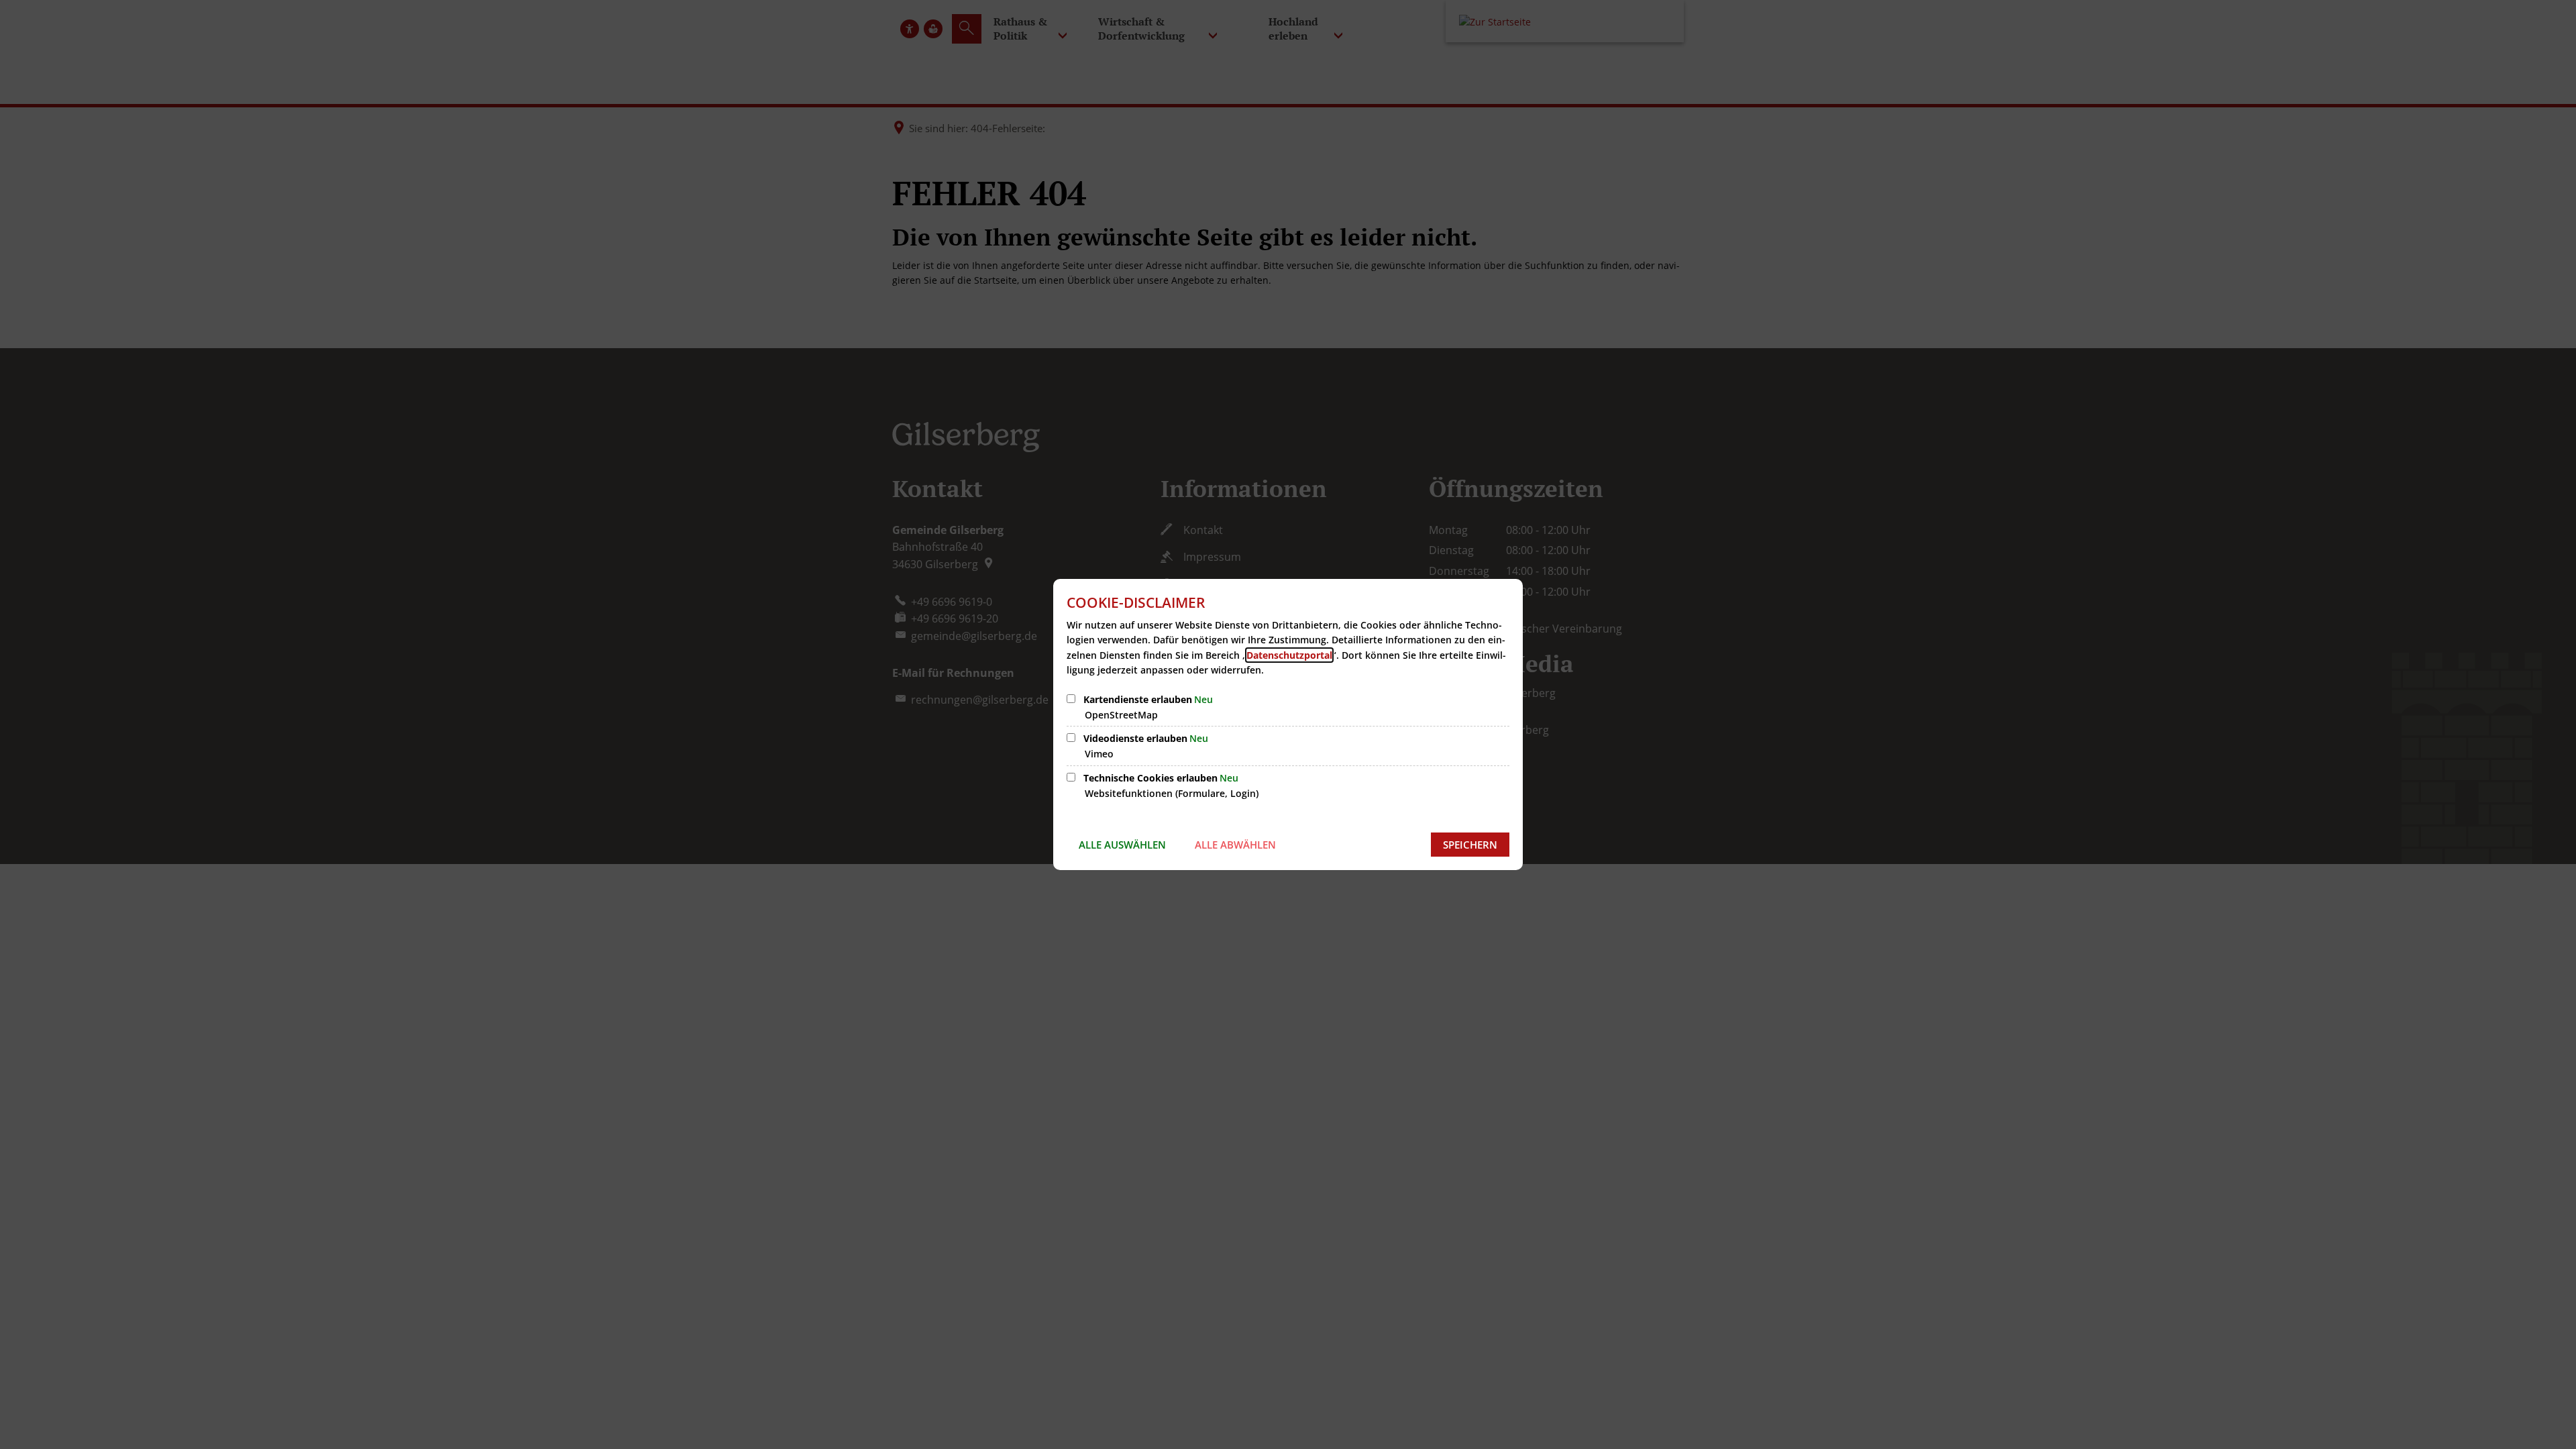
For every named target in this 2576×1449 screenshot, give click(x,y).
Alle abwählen (1235, 845)
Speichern (1470, 845)
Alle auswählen (1122, 845)
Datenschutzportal (1289, 655)
